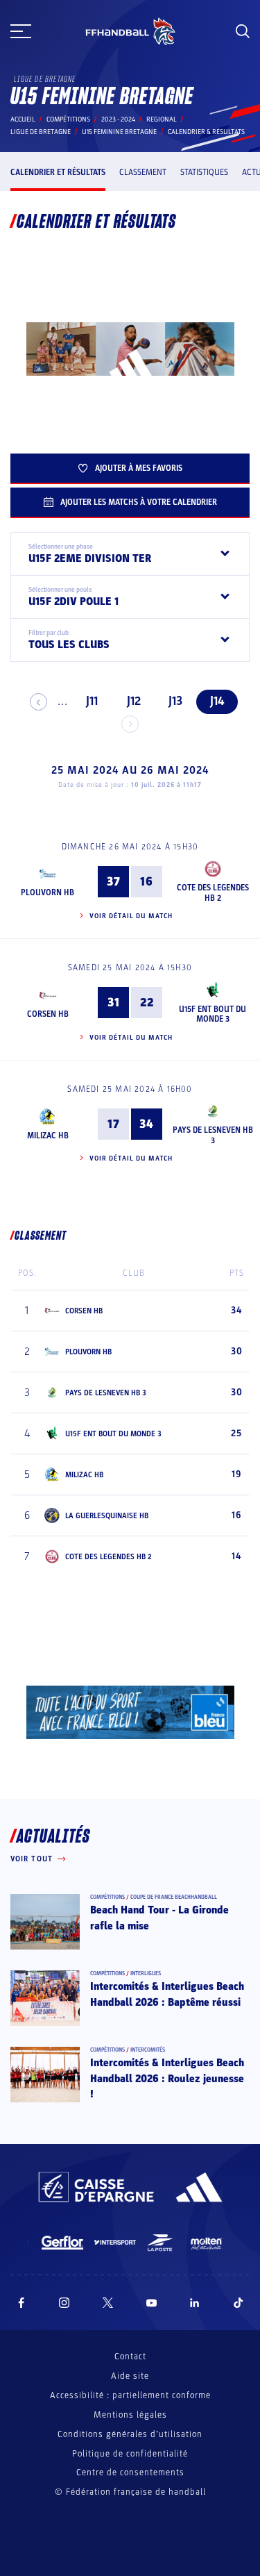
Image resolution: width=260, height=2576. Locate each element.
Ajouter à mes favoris (139, 468)
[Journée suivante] (130, 724)
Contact (130, 2357)
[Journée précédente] (38, 702)
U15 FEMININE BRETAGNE (119, 132)
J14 (217, 701)
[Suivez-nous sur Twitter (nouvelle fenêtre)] (108, 2303)
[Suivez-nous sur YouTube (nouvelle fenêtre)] (152, 2303)
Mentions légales (130, 2415)
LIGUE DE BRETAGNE (41, 132)
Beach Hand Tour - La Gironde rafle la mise (159, 1918)
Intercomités (148, 2050)
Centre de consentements (130, 2473)
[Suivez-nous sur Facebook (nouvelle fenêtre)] (21, 2303)
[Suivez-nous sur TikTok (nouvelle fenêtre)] (239, 2303)
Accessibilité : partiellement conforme (130, 2395)
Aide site (130, 2376)
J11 (92, 701)
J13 (175, 701)
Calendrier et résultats (58, 172)
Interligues (146, 1973)
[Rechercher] (243, 31)
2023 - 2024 (118, 119)
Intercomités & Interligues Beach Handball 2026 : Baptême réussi (167, 1994)
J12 (134, 701)
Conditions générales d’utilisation (130, 2434)
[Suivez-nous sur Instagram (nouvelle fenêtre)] (64, 2303)
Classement (143, 172)
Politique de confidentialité (130, 2454)
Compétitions (68, 119)
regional (162, 119)
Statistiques (204, 172)
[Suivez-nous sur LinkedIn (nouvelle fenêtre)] (195, 2303)
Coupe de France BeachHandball (174, 1897)
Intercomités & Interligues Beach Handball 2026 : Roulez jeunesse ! (167, 2078)
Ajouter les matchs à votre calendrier (139, 502)
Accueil (23, 119)
